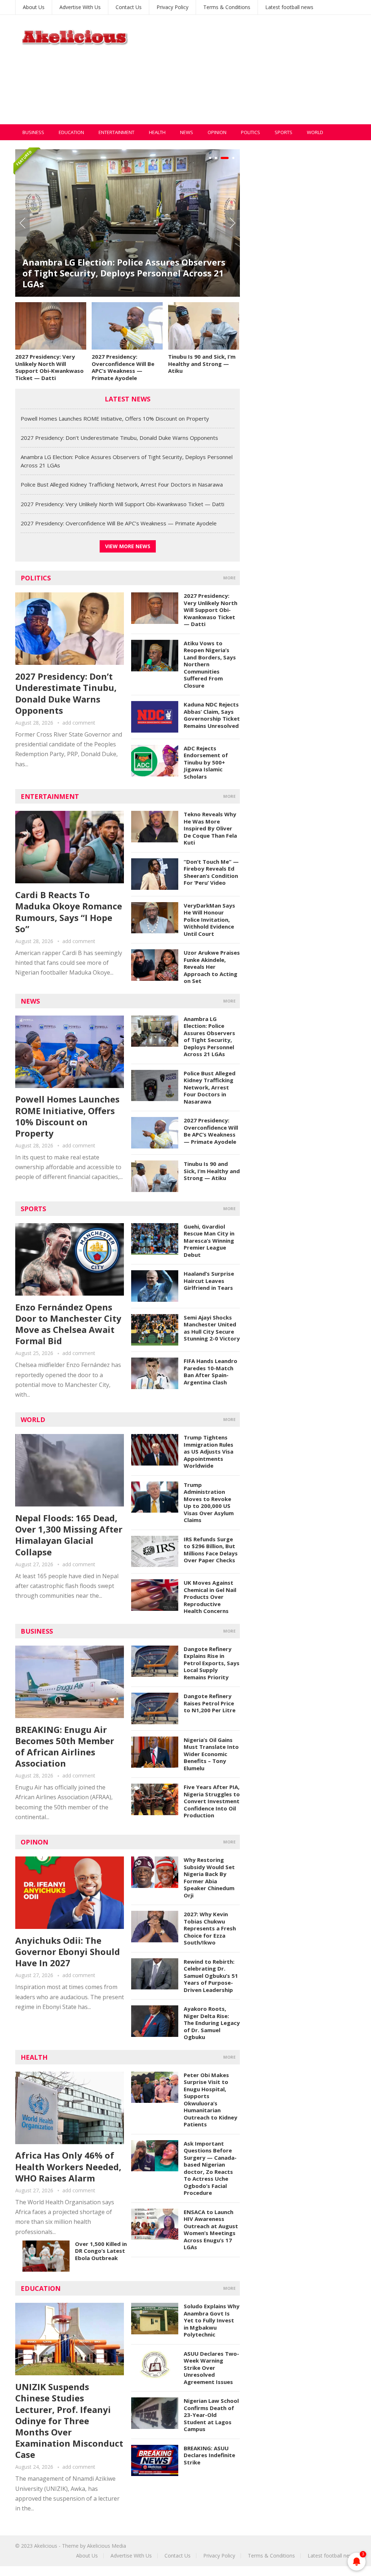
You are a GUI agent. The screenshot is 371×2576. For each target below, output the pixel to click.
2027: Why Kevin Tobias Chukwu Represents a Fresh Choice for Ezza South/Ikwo (210, 1928)
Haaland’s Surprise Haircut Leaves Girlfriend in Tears (209, 1281)
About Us (34, 7)
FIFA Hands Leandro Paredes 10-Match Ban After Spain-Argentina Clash (210, 1372)
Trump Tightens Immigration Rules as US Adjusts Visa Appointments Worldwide (209, 1451)
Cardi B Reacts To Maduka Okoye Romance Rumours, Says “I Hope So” (69, 912)
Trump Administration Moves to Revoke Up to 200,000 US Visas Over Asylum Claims (209, 1502)
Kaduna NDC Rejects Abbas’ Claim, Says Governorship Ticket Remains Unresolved (212, 715)
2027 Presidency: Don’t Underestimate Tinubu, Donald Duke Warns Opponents (119, 438)
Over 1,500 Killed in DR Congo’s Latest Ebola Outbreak (101, 2251)
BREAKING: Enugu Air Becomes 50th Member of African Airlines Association (65, 1746)
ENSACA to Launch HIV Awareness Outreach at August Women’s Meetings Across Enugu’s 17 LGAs (211, 2230)
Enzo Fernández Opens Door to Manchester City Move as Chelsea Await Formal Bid (68, 1324)
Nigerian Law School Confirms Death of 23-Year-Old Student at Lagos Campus (211, 2415)
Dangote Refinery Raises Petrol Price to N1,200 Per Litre (210, 1703)
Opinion (217, 132)
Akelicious (46, 2546)
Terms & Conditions (227, 7)
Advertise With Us (80, 7)
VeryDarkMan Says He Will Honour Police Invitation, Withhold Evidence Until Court (209, 920)
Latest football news (289, 7)
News (187, 132)
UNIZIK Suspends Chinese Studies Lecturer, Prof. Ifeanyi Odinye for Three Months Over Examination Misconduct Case (69, 2421)
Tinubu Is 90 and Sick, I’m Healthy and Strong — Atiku (202, 364)
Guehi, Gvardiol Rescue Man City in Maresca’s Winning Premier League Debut (209, 1241)
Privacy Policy (172, 7)
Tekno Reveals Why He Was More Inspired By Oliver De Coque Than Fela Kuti (210, 828)
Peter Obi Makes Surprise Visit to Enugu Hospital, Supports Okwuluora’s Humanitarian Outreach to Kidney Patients (210, 2100)
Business (33, 132)
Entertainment (116, 132)
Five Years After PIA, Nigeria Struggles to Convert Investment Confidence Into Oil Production (212, 1801)
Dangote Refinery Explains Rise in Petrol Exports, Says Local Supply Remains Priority (212, 1663)
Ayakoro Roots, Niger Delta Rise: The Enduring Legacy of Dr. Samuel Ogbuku (212, 2023)
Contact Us (129, 7)
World (315, 132)
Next (233, 223)
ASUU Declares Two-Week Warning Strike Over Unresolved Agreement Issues (211, 2368)
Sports (284, 132)
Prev (22, 223)
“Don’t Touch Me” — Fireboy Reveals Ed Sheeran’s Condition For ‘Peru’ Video (211, 872)
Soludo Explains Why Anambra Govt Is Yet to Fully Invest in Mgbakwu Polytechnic (212, 2320)
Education (71, 132)
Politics (251, 132)
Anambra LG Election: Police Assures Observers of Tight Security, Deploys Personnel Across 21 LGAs (124, 273)
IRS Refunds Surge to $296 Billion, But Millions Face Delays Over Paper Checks (211, 1550)
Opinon (34, 1842)
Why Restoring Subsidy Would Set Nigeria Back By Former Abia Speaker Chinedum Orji (209, 1877)
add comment (79, 723)
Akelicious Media (107, 2546)
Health (157, 132)
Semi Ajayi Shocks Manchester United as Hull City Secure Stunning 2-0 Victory (212, 1328)
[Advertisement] (255, 74)
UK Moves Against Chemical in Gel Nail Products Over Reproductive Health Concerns (210, 1597)
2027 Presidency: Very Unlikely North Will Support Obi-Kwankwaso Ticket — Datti (49, 367)
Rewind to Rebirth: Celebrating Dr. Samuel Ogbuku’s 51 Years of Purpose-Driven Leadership (211, 1976)
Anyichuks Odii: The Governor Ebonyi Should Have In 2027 (68, 1952)
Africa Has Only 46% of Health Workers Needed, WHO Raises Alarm (68, 2166)
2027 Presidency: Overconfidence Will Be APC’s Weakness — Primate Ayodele (123, 367)
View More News (128, 546)
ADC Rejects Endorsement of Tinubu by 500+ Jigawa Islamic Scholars (206, 762)
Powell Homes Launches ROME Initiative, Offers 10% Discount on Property (115, 418)
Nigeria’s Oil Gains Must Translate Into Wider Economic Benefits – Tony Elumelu (211, 1754)
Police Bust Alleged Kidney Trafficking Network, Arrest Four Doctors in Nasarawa (122, 484)
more (229, 578)
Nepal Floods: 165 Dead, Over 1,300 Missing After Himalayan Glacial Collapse (69, 1535)
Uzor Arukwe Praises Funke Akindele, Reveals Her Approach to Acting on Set (212, 967)
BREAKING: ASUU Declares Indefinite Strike (209, 2455)
